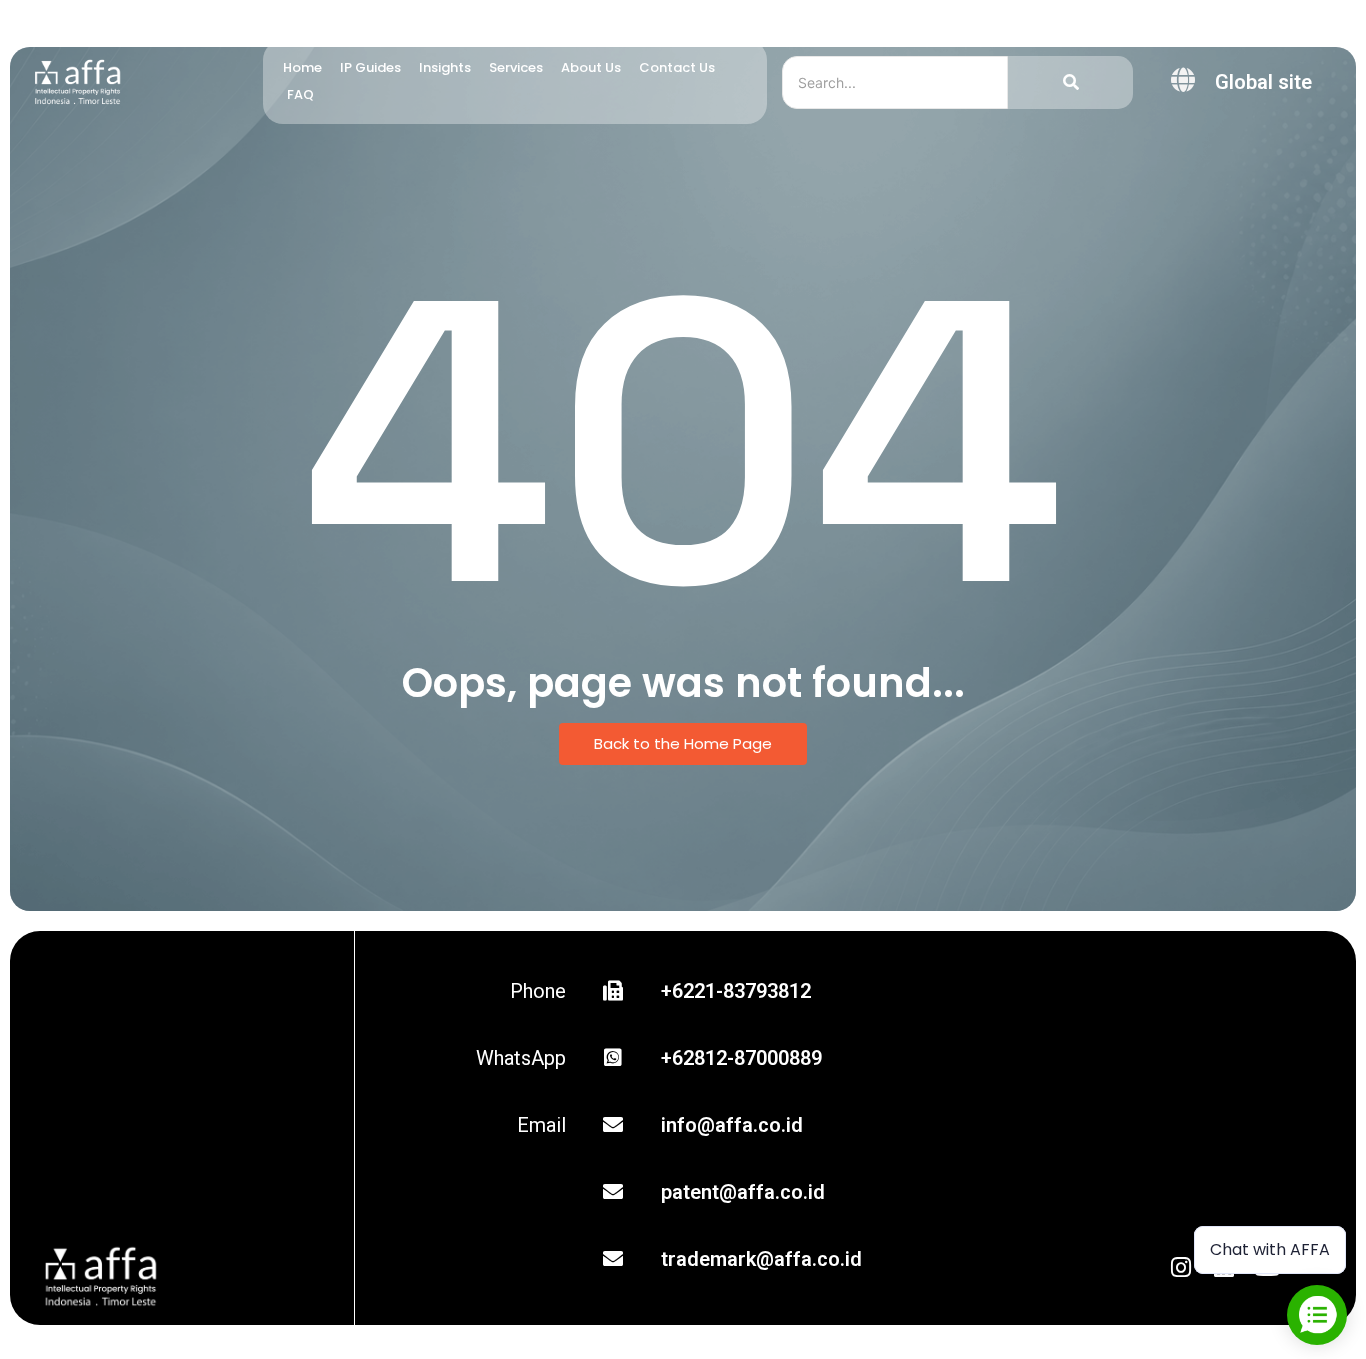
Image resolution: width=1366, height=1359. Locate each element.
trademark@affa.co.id (761, 1259)
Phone (538, 991)
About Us (591, 67)
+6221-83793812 (736, 991)
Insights (445, 67)
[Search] (1070, 82)
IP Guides (370, 67)
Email (541, 1125)
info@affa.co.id (732, 1125)
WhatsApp (521, 1058)
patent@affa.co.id (743, 1192)
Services (516, 67)
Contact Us (677, 67)
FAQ (300, 94)
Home (302, 67)
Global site (1263, 82)
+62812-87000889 (741, 1058)
